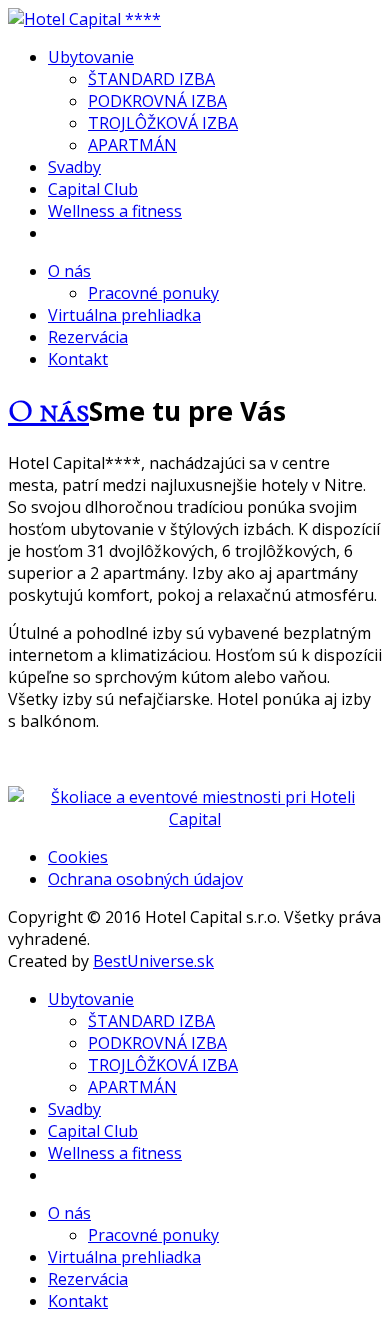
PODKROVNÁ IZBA (157, 101)
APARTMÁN (132, 145)
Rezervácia (88, 337)
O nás (69, 271)
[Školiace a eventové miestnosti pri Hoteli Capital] (195, 819)
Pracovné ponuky (153, 293)
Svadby (74, 167)
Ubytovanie (91, 57)
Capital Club (93, 189)
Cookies (78, 857)
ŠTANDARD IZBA (151, 79)
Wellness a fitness (115, 211)
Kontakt (78, 359)
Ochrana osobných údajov (145, 879)
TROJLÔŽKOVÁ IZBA (163, 123)
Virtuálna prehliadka (124, 315)
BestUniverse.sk (153, 961)
